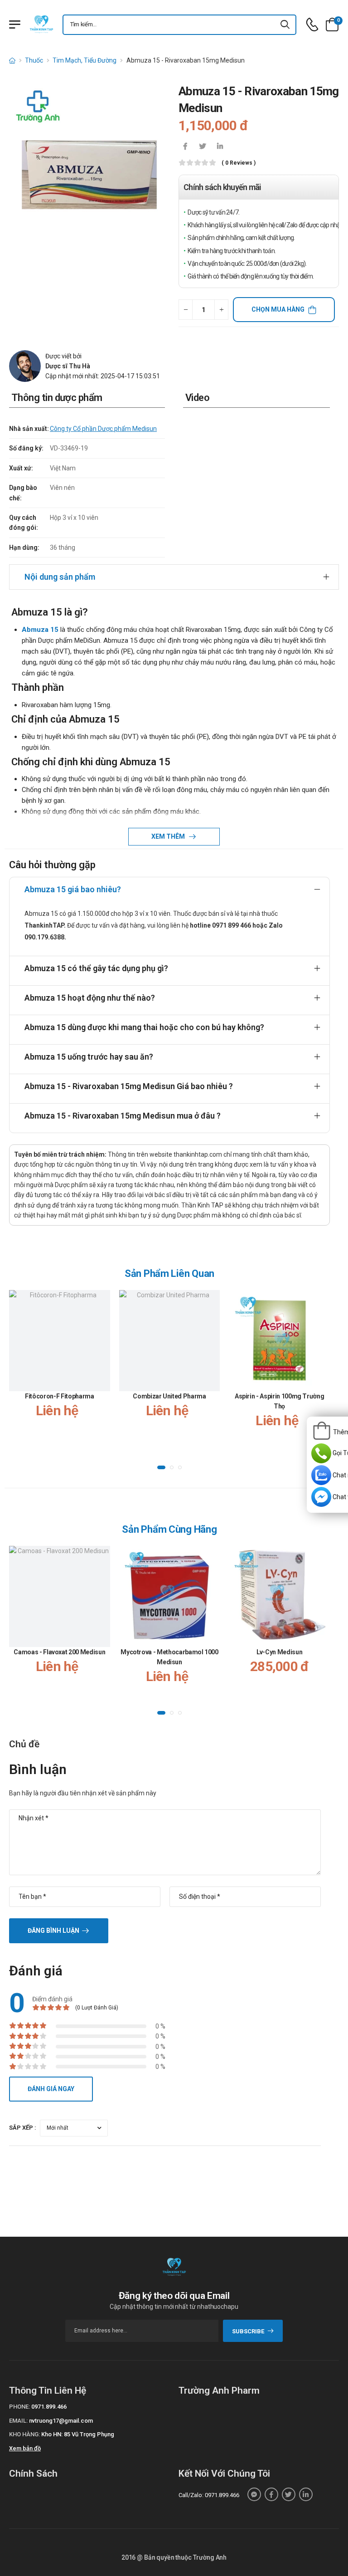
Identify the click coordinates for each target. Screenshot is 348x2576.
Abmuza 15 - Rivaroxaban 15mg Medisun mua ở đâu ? (123, 1116)
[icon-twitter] (203, 147)
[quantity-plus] (221, 310)
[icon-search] (285, 25)
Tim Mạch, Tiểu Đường (85, 60)
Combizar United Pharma (169, 1396)
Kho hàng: (24, 2434)
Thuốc (34, 60)
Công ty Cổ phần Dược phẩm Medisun (103, 429)
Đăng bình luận (53, 1931)
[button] (161, 1467)
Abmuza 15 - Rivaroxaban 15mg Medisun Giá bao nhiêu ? (129, 1086)
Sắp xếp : (23, 2128)
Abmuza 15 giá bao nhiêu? (73, 889)
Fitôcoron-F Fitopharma (59, 1396)
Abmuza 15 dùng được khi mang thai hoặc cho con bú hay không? (144, 1027)
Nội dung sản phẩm (60, 577)
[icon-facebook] (185, 147)
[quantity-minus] (186, 310)
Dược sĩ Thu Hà (68, 366)
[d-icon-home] (12, 60)
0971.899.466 (49, 2407)
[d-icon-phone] (312, 25)
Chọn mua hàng (278, 309)
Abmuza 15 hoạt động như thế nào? (90, 998)
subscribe (248, 2331)
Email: (18, 2421)
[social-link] (254, 2494)
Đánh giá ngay (51, 2089)
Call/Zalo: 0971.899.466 (209, 2495)
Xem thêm (169, 836)
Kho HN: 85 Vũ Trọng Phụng (78, 2434)
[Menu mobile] (15, 24)
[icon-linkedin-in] (220, 147)
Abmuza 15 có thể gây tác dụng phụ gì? (96, 968)
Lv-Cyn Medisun (279, 1652)
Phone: (19, 2407)
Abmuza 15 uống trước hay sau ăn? (89, 1057)
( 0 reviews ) (239, 163)
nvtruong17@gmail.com (61, 2421)
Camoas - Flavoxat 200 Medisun (59, 1652)
